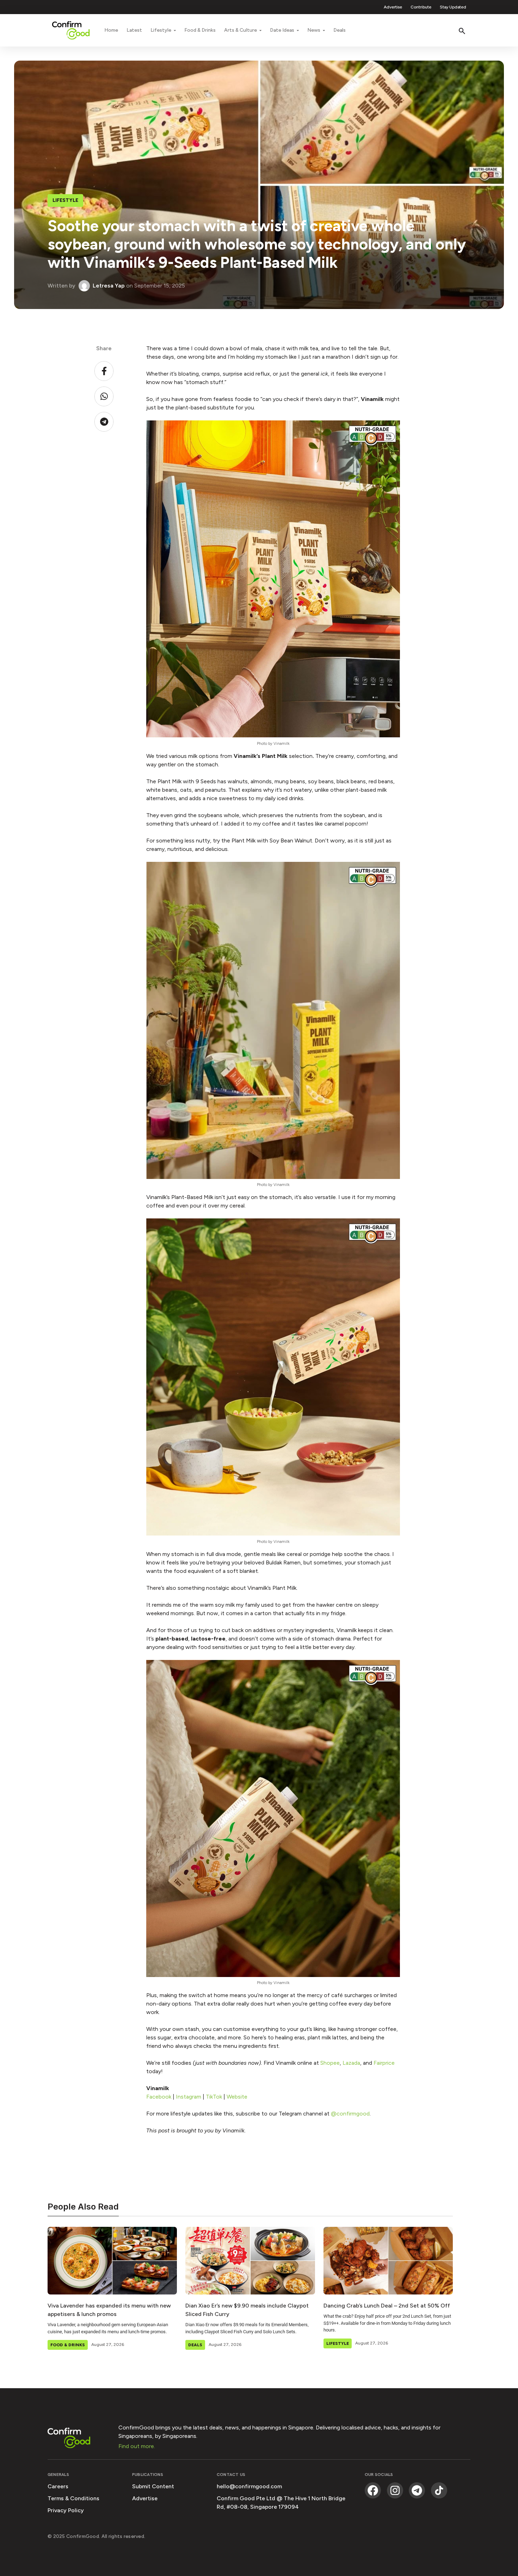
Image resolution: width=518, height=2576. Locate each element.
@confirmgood (350, 2114)
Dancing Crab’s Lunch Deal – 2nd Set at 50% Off (387, 2306)
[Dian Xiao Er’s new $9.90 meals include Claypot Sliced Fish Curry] (250, 2261)
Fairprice (384, 2063)
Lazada (351, 2063)
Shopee (330, 2063)
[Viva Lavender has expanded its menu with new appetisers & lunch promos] (112, 2261)
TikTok (214, 2097)
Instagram (189, 2097)
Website (237, 2097)
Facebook (159, 2097)
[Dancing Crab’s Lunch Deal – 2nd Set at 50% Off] (388, 2261)
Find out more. (137, 2446)
